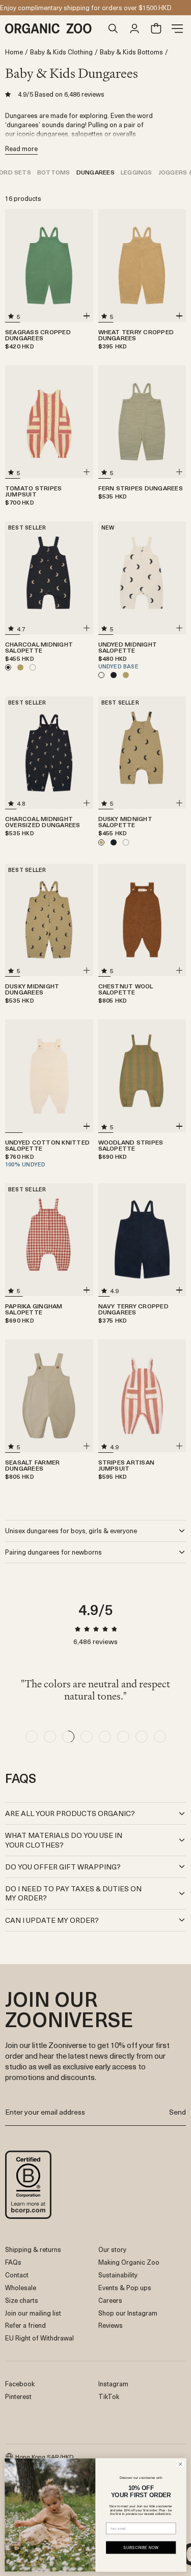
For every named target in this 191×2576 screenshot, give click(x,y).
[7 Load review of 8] (142, 1737)
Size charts (22, 2300)
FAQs (13, 2262)
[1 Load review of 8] (32, 1737)
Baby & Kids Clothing (61, 52)
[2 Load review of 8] (50, 1737)
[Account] (134, 28)
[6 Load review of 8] (123, 1737)
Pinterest (18, 2396)
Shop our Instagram (128, 2313)
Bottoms (54, 172)
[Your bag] (156, 28)
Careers (110, 2300)
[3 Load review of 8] (68, 1737)
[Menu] (177, 28)
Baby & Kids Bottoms (131, 52)
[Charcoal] (114, 675)
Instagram (113, 2383)
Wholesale (21, 2287)
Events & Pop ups (125, 2287)
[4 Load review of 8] (87, 1737)
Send (178, 2112)
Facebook (20, 2383)
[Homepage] (54, 28)
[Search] (113, 28)
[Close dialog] (180, 2464)
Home (14, 52)
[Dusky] (20, 667)
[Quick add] (87, 316)
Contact (17, 2275)
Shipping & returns (33, 2249)
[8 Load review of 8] (160, 1737)
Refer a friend (25, 2325)
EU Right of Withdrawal (39, 2338)
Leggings (137, 172)
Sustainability (118, 2275)
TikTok (109, 2396)
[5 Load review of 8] (105, 1737)
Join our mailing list (33, 2313)
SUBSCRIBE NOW (141, 2547)
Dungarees (95, 172)
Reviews (111, 2325)
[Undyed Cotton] (33, 667)
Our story (112, 2249)
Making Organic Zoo (129, 2262)
